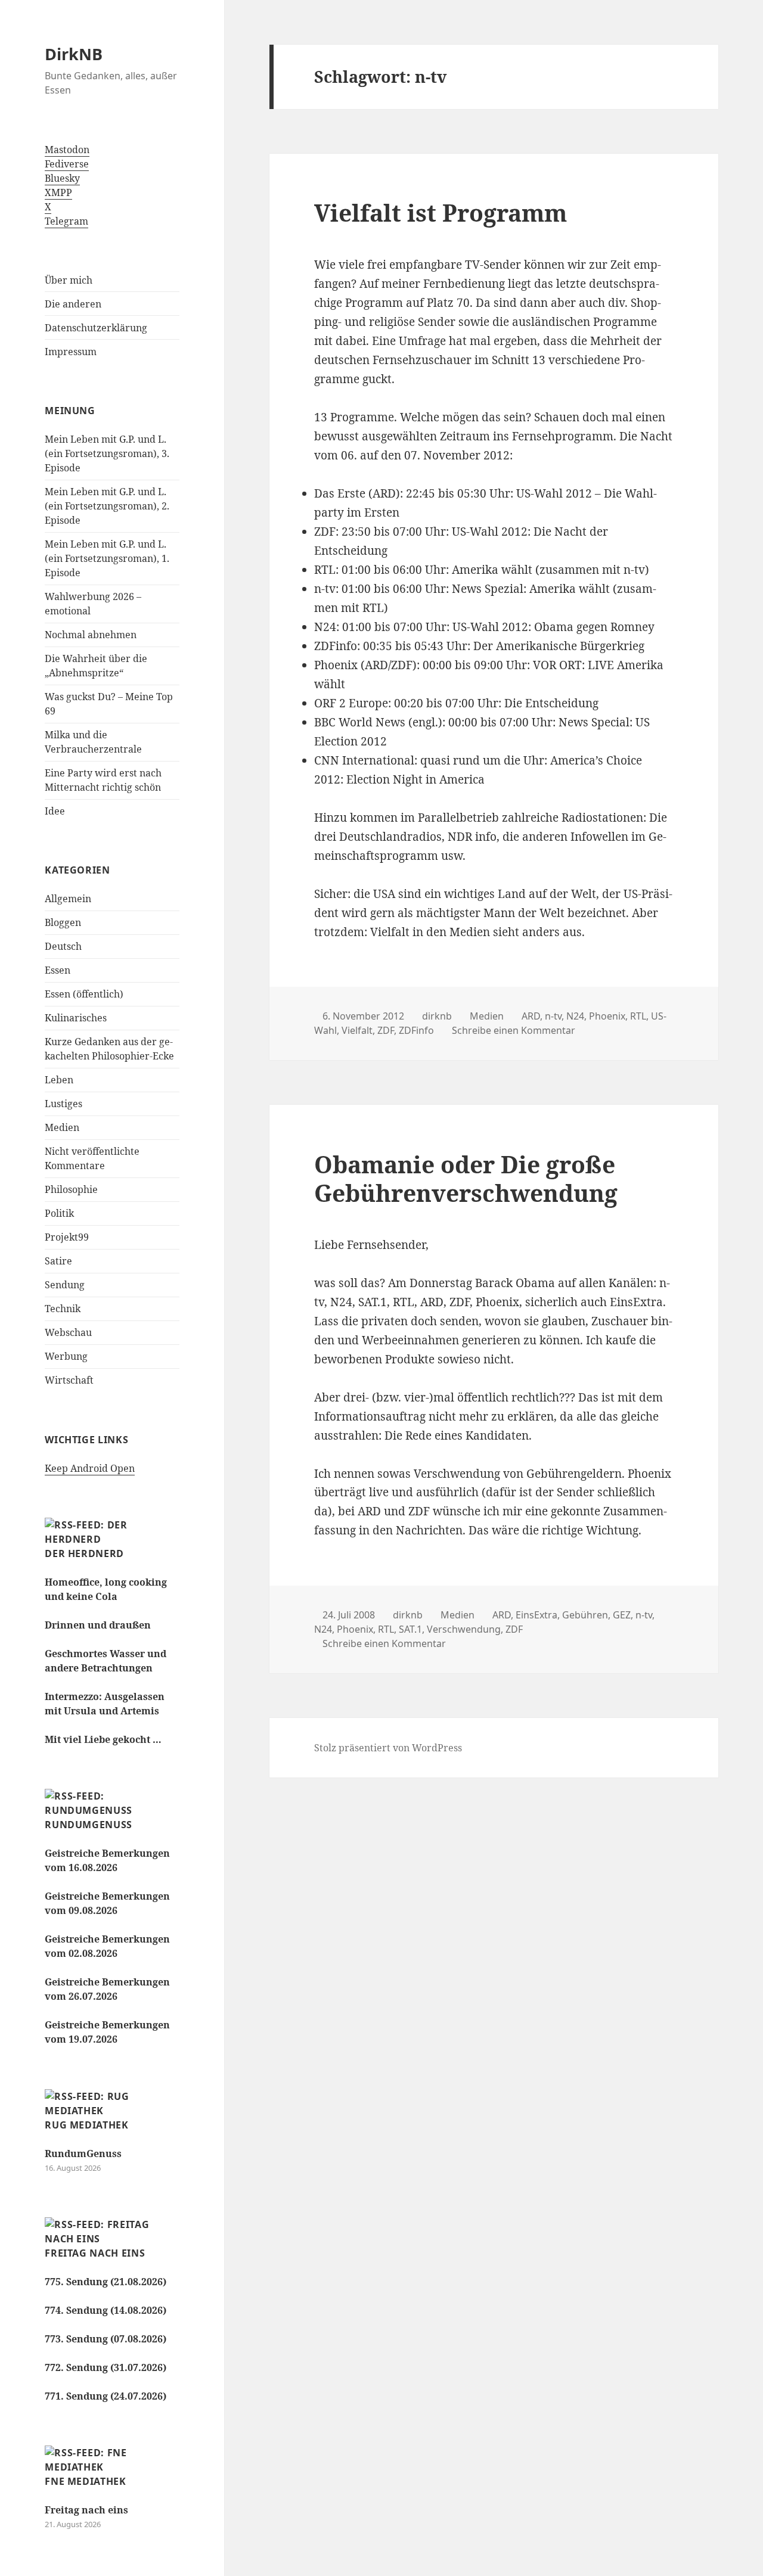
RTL (638, 1016)
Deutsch (63, 946)
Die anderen (73, 304)
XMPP (58, 192)
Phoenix (607, 1016)
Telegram (66, 221)
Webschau (68, 1332)
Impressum (71, 352)
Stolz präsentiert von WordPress (388, 1748)
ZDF (386, 1030)
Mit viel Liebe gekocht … (103, 1739)
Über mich (69, 280)
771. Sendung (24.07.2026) (106, 2396)
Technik (63, 1309)
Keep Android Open (90, 1468)
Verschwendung (464, 1629)
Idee (55, 811)
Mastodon (67, 150)
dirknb (437, 1016)
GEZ (622, 1615)
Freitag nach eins (95, 2253)
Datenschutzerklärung (96, 328)
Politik (59, 1213)
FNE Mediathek (85, 2481)
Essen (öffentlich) (84, 994)
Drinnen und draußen (98, 1625)
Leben (59, 1080)
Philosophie (71, 1189)
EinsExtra (536, 1615)
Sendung (65, 1285)
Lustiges (63, 1104)
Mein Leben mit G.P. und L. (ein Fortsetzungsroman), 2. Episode (107, 506)
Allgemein (68, 899)
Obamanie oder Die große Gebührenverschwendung (466, 1178)
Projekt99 (67, 1237)
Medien (62, 1127)
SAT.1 (410, 1629)
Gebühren (585, 1615)
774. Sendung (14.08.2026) (106, 2310)
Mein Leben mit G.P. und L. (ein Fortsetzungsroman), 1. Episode (107, 558)
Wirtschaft (69, 1380)
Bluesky (62, 178)
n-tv (553, 1016)
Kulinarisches (76, 1018)
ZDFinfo (416, 1030)
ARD (531, 1016)
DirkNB (74, 54)
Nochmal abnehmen (91, 635)
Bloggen (63, 922)
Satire (58, 1261)
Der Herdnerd (84, 1553)
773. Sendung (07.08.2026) (106, 2339)
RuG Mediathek (86, 2125)
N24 (575, 1016)
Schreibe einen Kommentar (514, 1030)
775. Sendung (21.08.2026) (106, 2282)
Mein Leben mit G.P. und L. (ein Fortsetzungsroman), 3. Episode (107, 453)
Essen (58, 970)
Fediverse (67, 164)
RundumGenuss (89, 1825)
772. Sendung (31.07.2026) (106, 2367)
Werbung (66, 1356)
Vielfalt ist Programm (441, 212)
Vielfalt (357, 1030)
